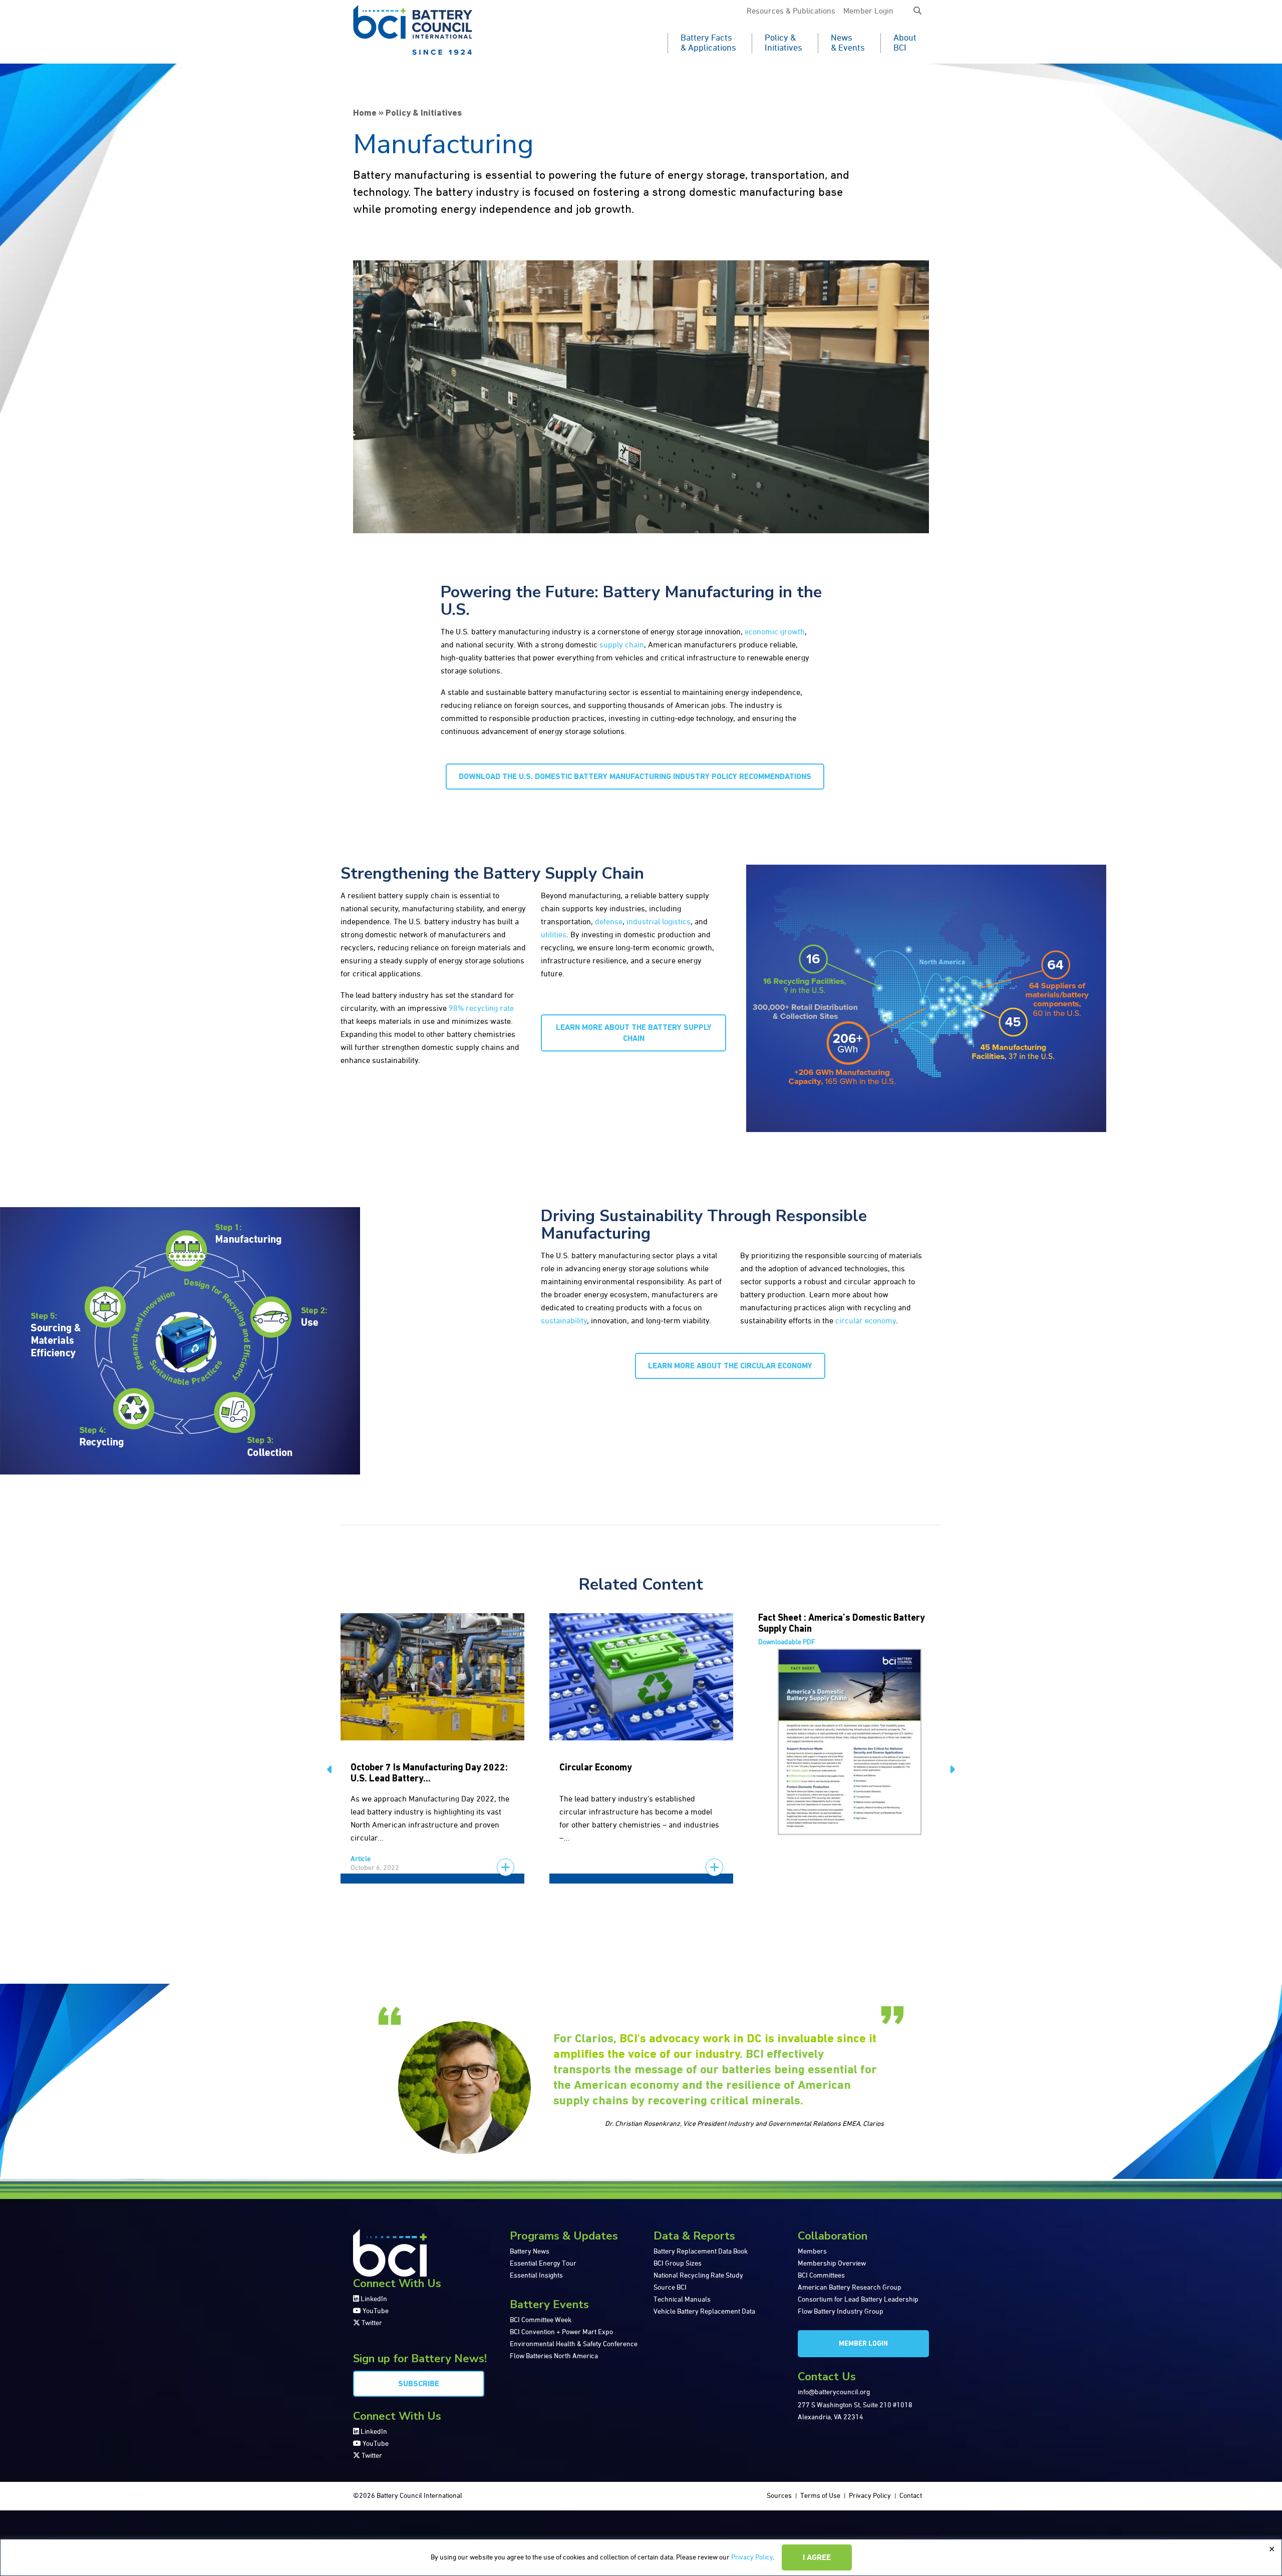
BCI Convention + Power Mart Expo (561, 2332)
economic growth (775, 632)
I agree (817, 2558)
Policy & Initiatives (783, 43)
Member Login (868, 12)
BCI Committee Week (541, 2320)
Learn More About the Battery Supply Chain (634, 1033)
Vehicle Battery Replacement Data (704, 2312)
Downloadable (787, 1642)
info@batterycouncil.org (834, 2392)
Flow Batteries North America (554, 2356)
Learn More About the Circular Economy (730, 1366)
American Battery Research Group (850, 2288)
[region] (641, 2557)
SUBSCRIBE (419, 2384)
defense (609, 922)
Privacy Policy (752, 2557)
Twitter (371, 2323)
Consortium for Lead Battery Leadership (858, 2300)
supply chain (622, 645)
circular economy (866, 1321)
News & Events (848, 43)
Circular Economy (596, 1768)
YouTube (375, 2311)
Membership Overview (832, 2264)
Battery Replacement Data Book (701, 2252)
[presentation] (330, 1771)
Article (361, 1859)
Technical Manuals (682, 2300)
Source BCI (670, 2288)
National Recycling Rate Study (698, 2276)
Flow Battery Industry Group (841, 2312)
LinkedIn (373, 2299)
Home (365, 114)
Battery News (530, 2252)
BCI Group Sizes (678, 2264)
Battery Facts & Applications (708, 43)
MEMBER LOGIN (863, 2344)
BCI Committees (821, 2276)
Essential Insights (536, 2276)
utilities (554, 935)
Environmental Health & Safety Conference (574, 2344)
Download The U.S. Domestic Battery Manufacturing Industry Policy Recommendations (635, 777)
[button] (917, 12)
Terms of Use (820, 2496)
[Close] (1271, 2549)
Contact (911, 2496)
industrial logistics (659, 922)
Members (812, 2252)
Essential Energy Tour (543, 2264)
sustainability (564, 1321)
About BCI (905, 43)
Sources (779, 2496)
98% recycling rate (481, 1009)
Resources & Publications (791, 12)
